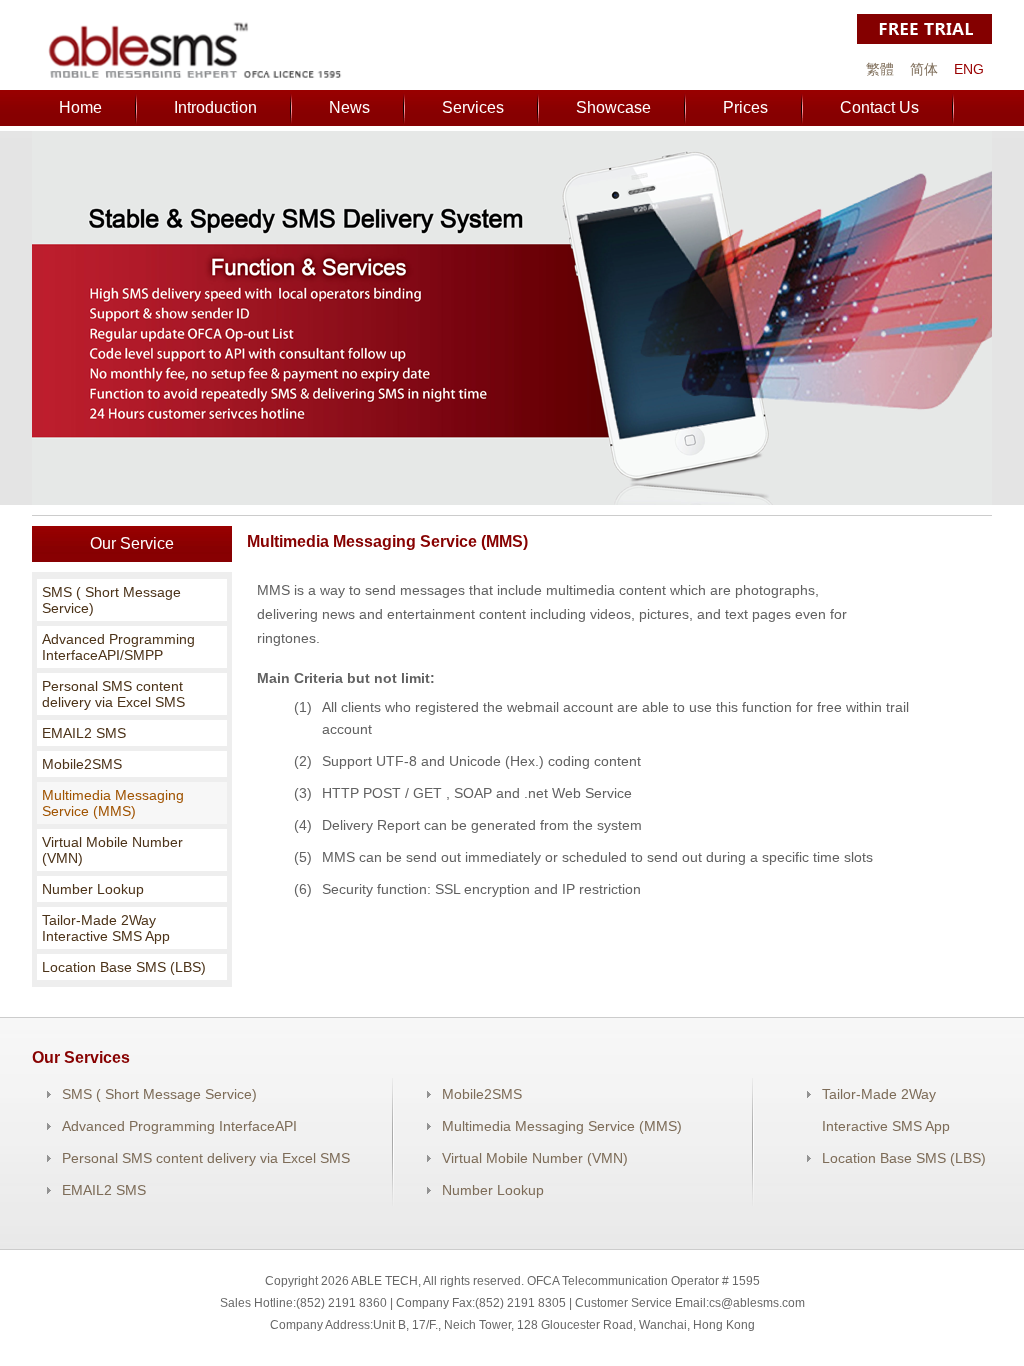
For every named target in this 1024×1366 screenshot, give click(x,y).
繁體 (880, 69)
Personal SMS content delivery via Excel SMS (113, 694)
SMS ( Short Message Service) (111, 600)
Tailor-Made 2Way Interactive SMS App (106, 928)
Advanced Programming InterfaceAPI (179, 1126)
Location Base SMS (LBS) (124, 967)
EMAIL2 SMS (84, 733)
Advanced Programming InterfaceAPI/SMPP (118, 647)
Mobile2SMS (82, 764)
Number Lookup (93, 889)
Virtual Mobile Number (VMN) (112, 850)
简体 (924, 69)
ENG (969, 69)
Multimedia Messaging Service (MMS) (113, 803)
